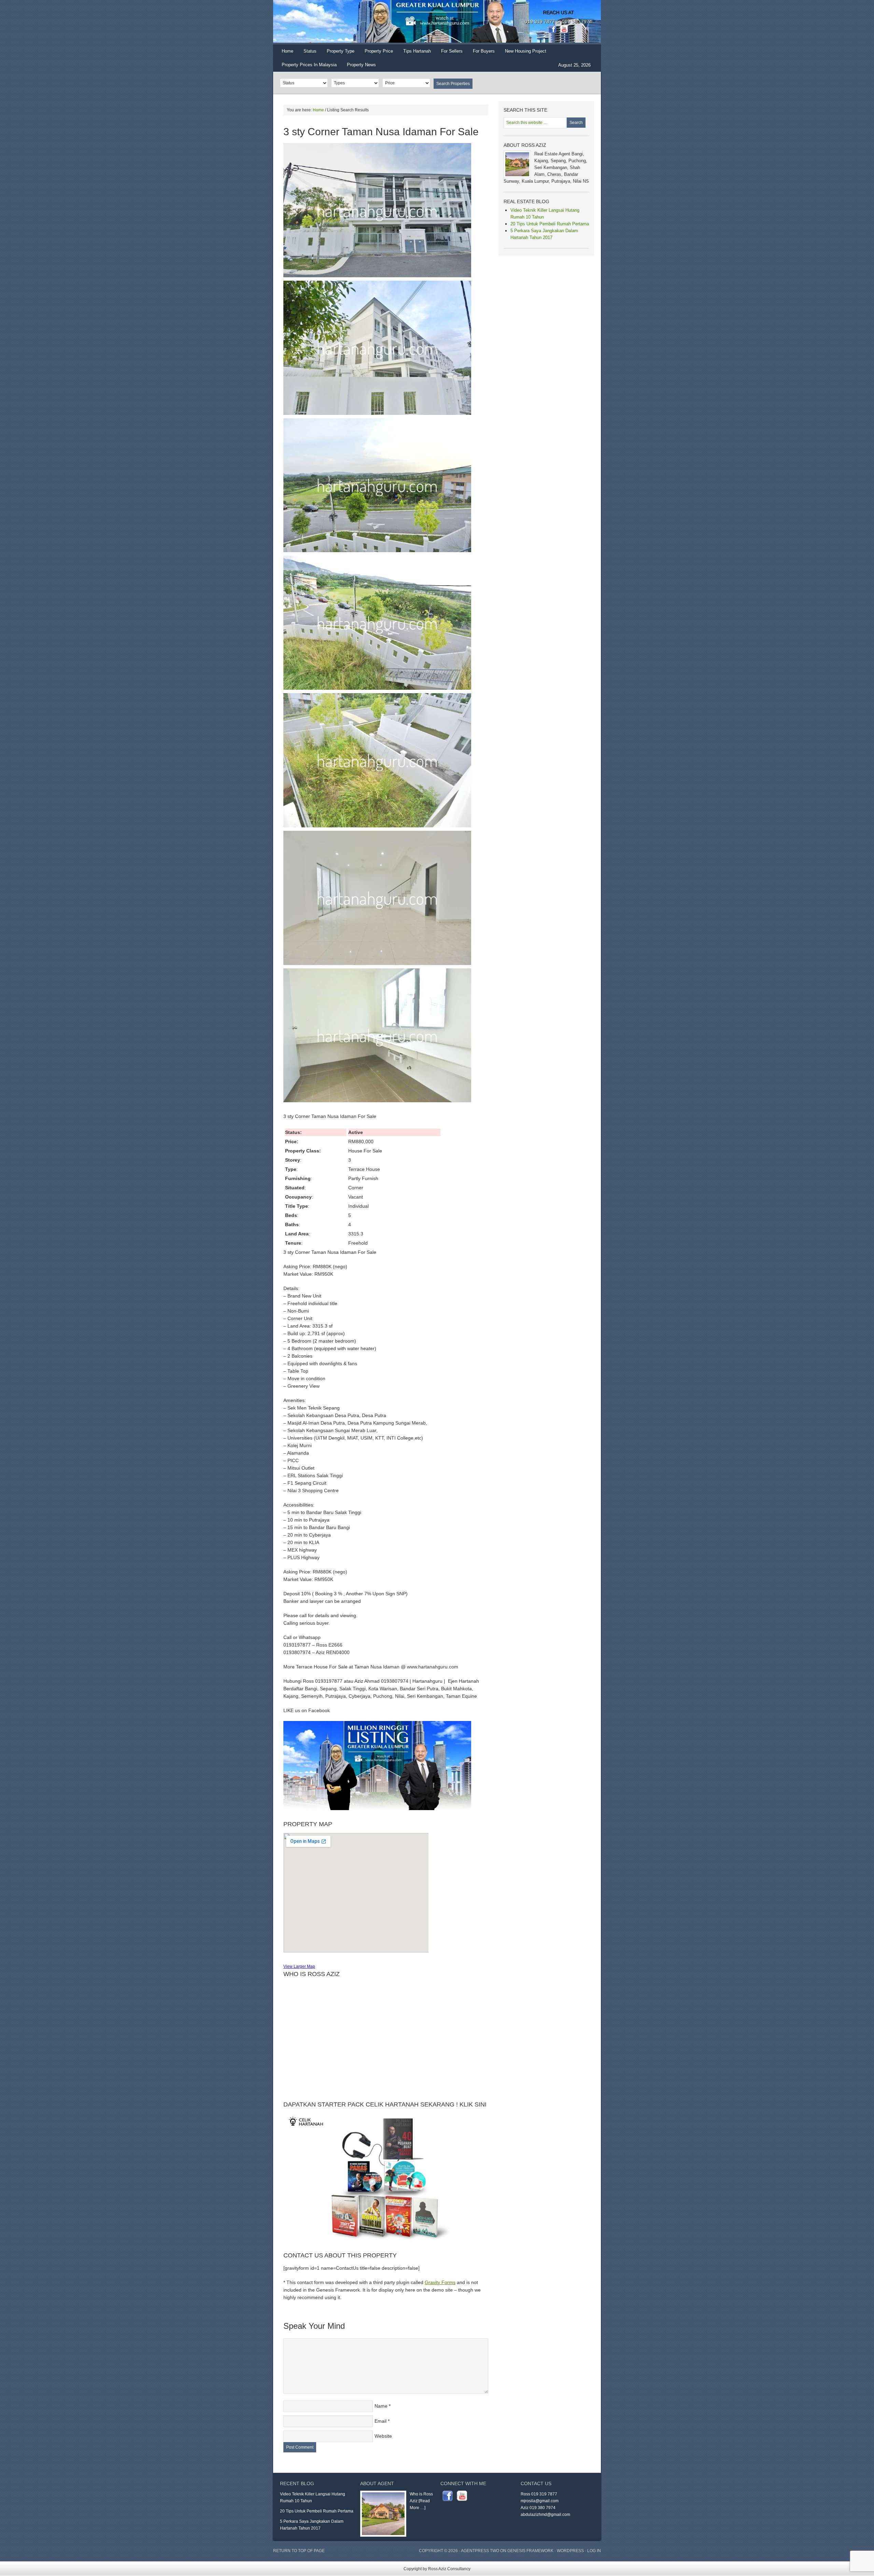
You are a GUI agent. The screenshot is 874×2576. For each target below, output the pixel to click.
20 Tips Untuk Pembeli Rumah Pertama (550, 224)
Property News (361, 65)
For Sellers (452, 51)
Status (307, 53)
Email (380, 2421)
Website (383, 2436)
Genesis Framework (530, 2551)
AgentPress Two (480, 2551)
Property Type (338, 53)
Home (287, 51)
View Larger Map (299, 1966)
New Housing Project (526, 51)
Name (381, 2406)
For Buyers (484, 51)
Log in (594, 2551)
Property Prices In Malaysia (309, 65)
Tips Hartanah (417, 51)
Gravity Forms (440, 2282)
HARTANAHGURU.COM (341, 22)
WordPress (570, 2551)
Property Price (376, 53)
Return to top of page (299, 2551)
